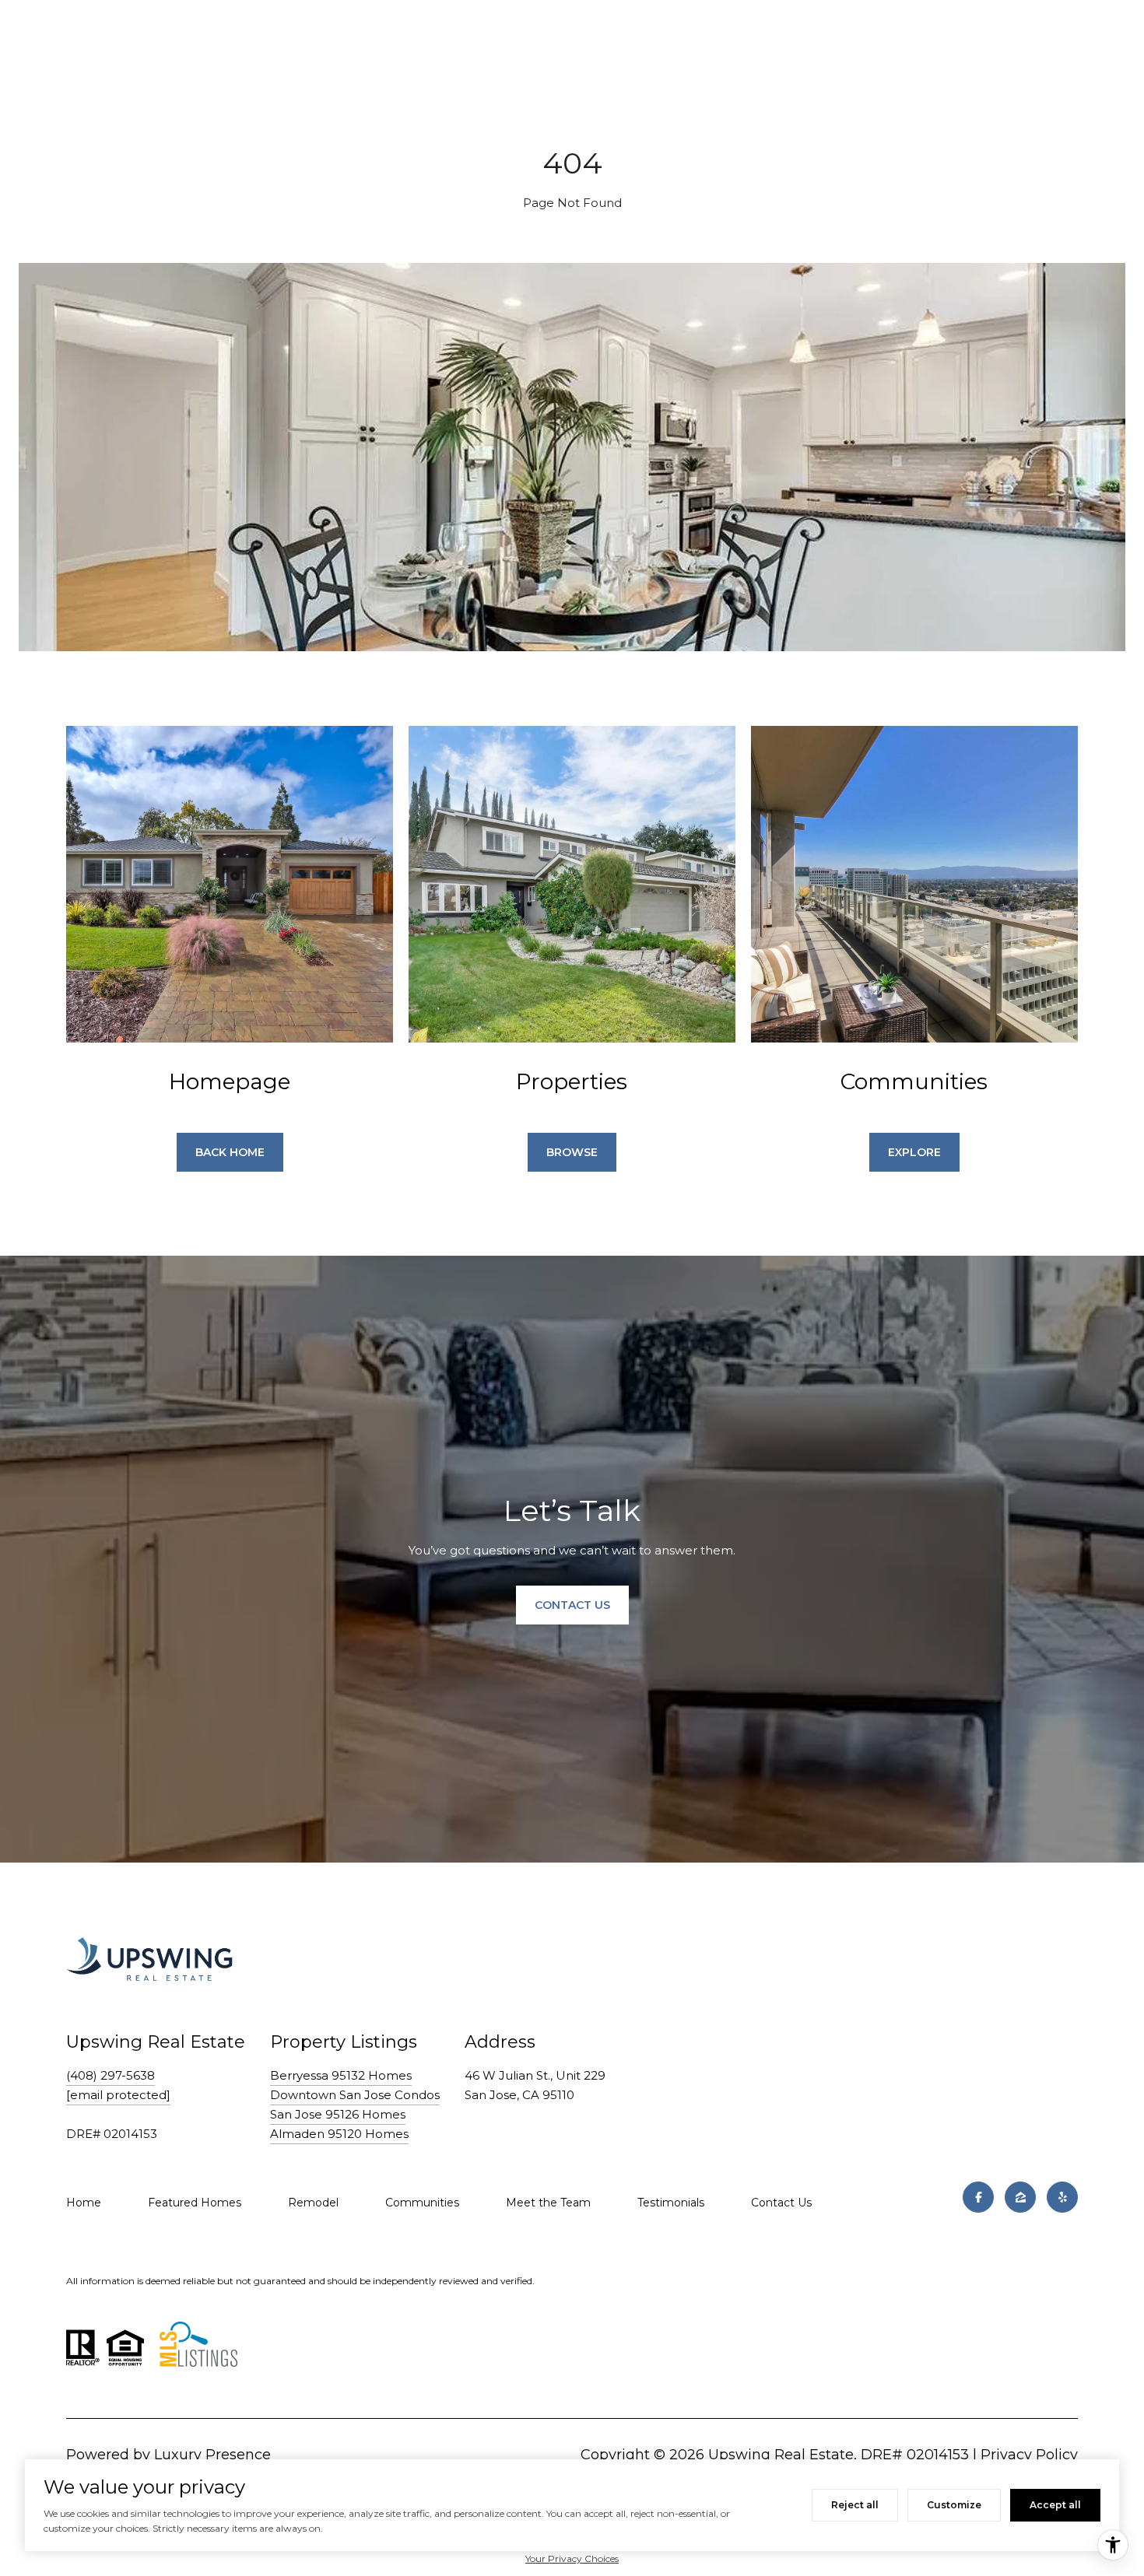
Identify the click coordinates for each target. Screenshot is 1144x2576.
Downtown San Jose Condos (355, 2095)
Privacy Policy (1029, 2455)
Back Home (230, 1152)
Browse (572, 1152)
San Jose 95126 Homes (338, 2114)
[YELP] (1062, 2197)
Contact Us (781, 2203)
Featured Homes (195, 2203)
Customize (954, 2505)
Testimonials (671, 2203)
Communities (422, 2203)
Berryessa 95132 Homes (341, 2075)
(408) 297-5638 (111, 2075)
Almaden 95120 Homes (339, 2134)
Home (84, 2203)
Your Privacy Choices (572, 2558)
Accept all (1055, 2505)
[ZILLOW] (1020, 2197)
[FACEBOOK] (978, 2197)
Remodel (313, 2203)
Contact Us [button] (572, 1605)
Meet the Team (548, 2203)
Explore (914, 1152)
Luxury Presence (212, 2455)
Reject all (855, 2505)
